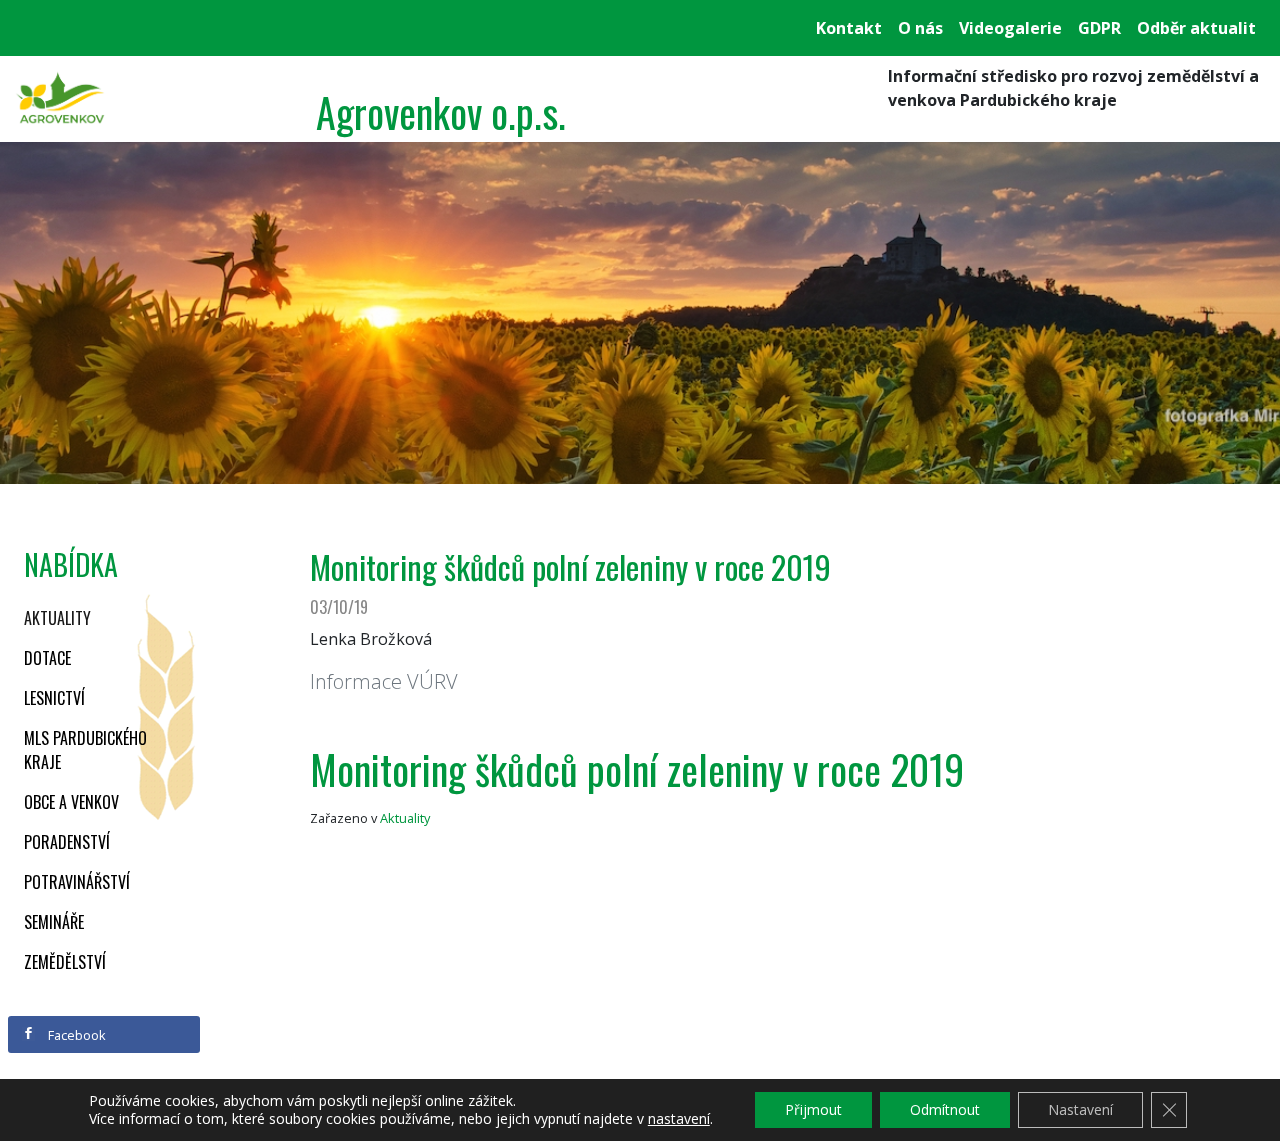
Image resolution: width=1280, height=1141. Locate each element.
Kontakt (849, 28)
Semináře (54, 922)
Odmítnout (945, 1109)
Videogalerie (1010, 28)
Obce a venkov (71, 802)
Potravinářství (77, 882)
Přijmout (813, 1109)
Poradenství (67, 842)
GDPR (1099, 28)
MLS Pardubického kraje (85, 750)
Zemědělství (65, 962)
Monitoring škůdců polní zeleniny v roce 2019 (637, 769)
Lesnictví (54, 698)
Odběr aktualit (1196, 28)
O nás (920, 28)
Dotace (47, 658)
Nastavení (1080, 1109)
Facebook (75, 1035)
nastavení (679, 1119)
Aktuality (57, 618)
